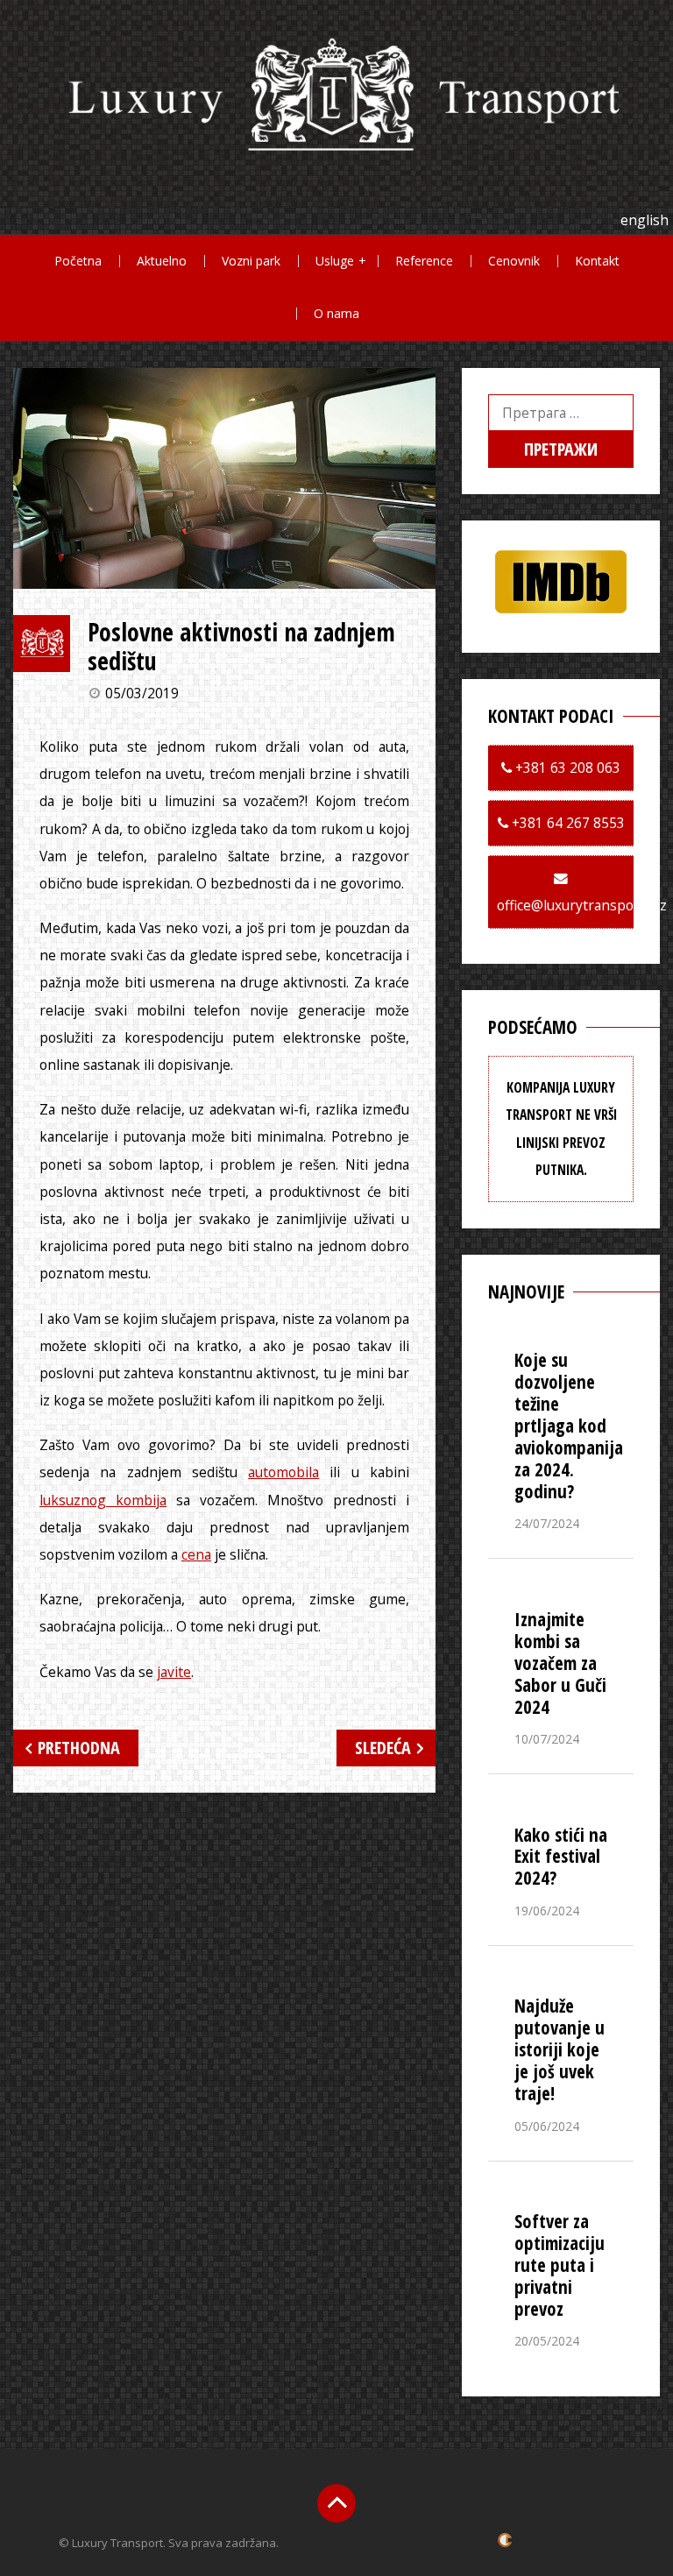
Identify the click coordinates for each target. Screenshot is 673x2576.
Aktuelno (162, 261)
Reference (424, 261)
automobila (283, 1472)
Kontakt (597, 261)
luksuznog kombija (103, 1500)
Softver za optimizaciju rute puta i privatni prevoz (560, 2265)
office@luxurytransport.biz (582, 905)
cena (196, 1554)
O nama (336, 313)
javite (174, 1672)
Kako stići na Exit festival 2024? (561, 1857)
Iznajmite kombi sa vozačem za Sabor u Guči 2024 (560, 1663)
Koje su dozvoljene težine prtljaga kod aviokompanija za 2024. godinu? (569, 1426)
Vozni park (251, 261)
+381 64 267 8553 (567, 823)
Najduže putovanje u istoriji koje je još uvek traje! (560, 2049)
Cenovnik (514, 261)
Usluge (335, 261)
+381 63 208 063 (566, 768)
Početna (78, 261)
